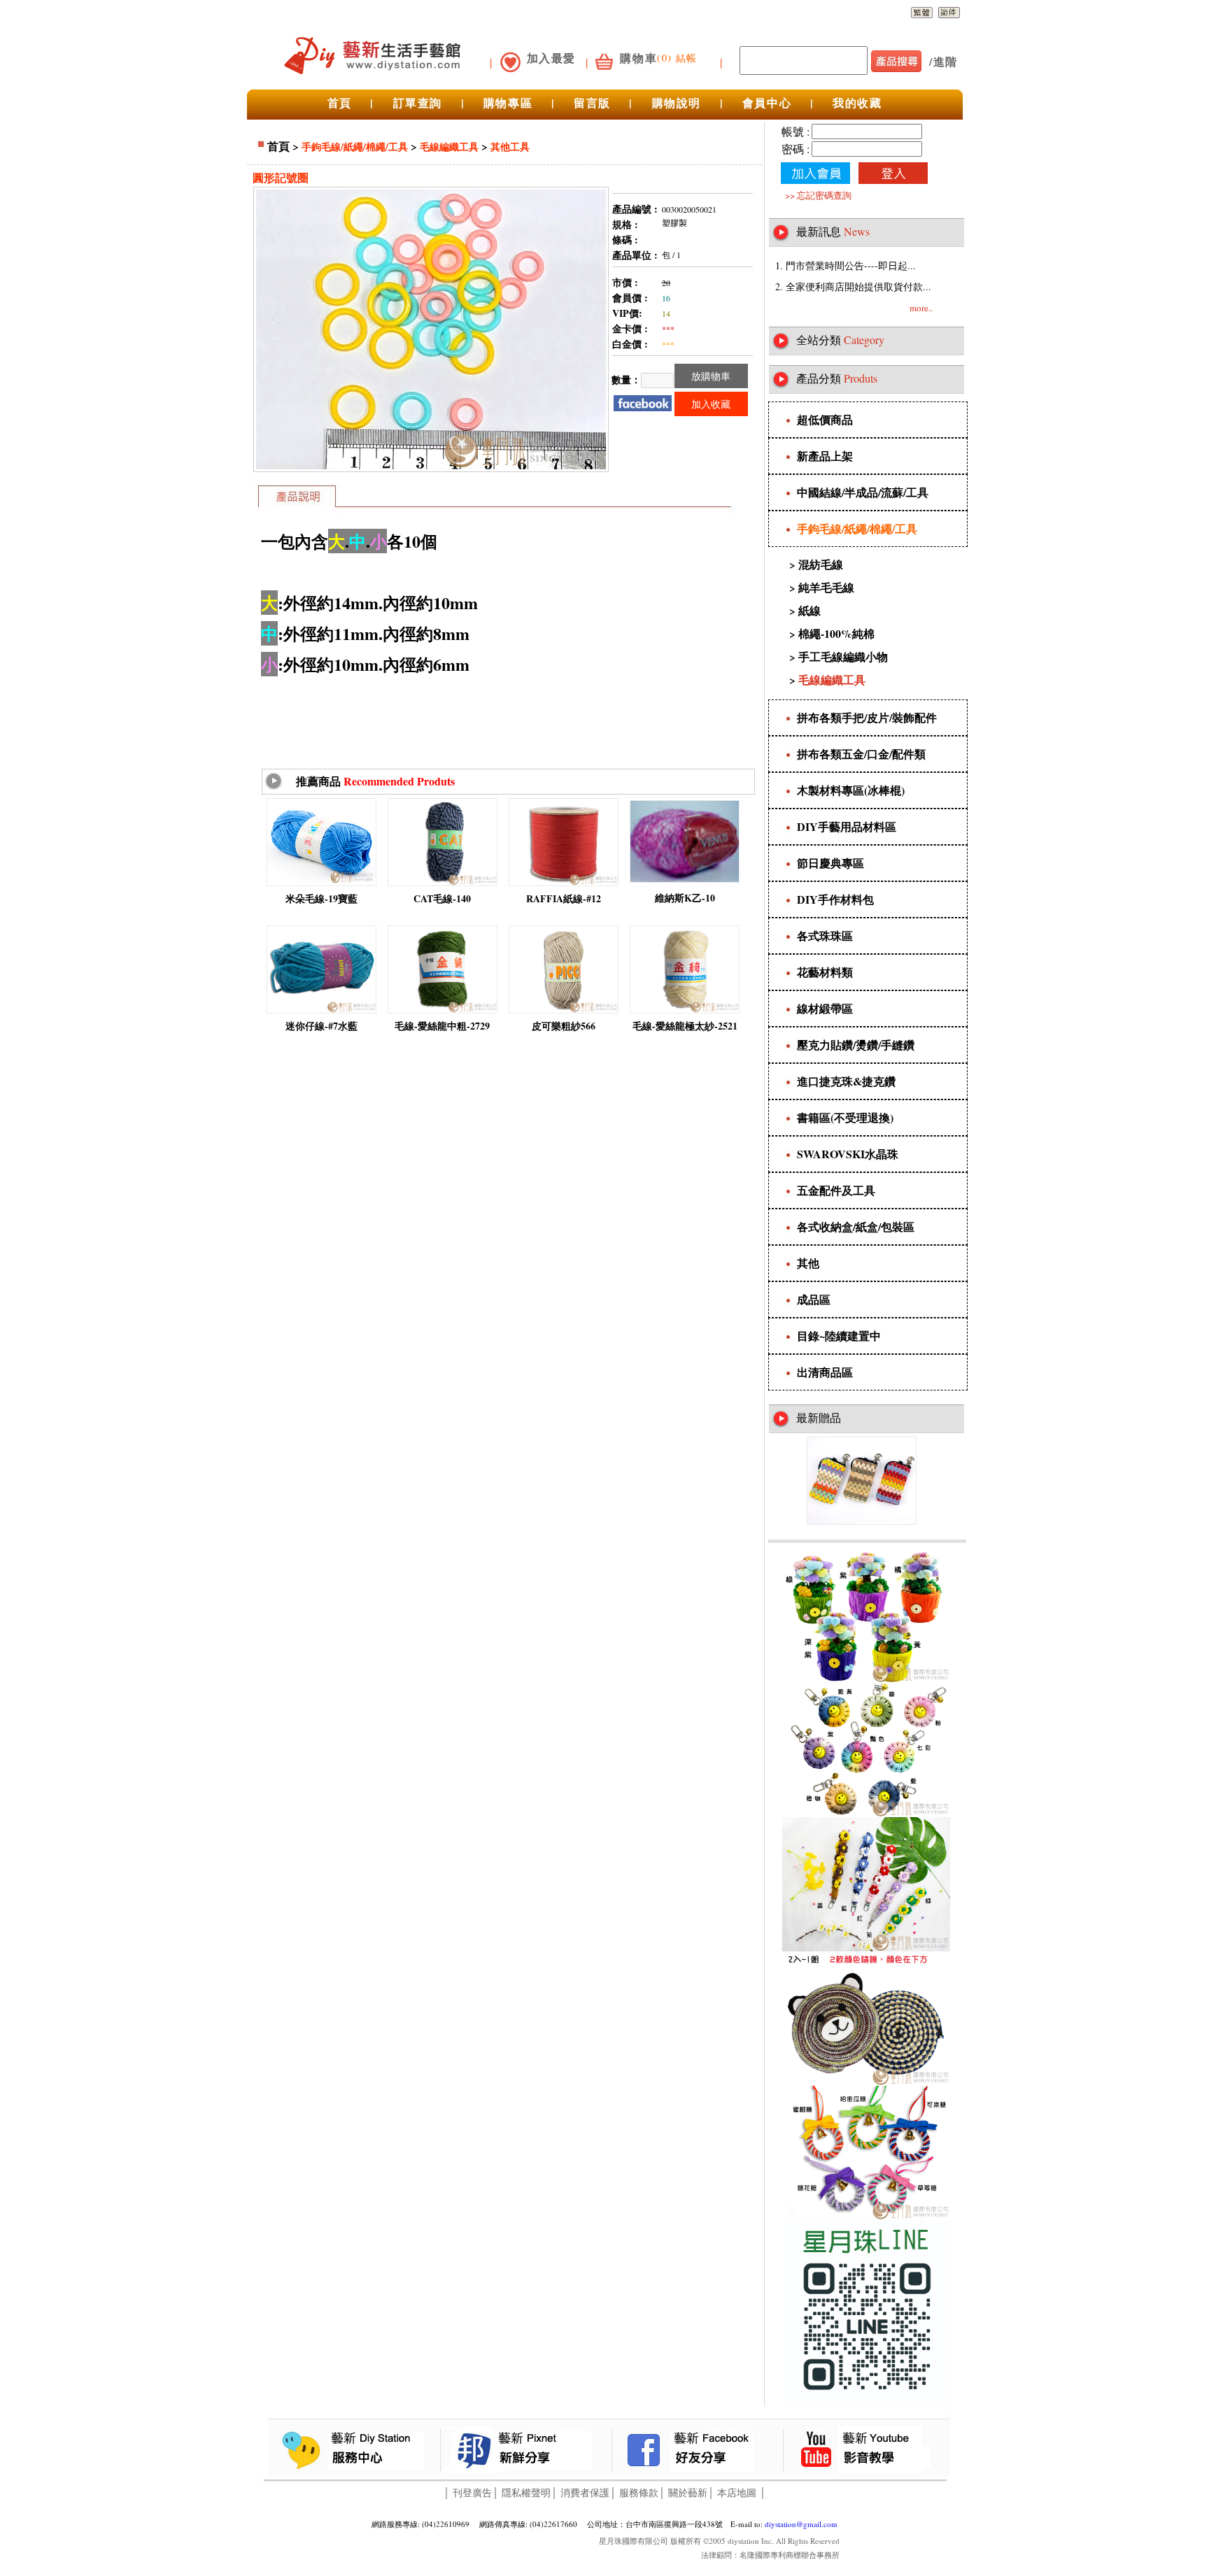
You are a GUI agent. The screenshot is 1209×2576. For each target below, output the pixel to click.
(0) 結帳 (677, 58)
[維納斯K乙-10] (685, 880)
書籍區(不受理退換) (845, 1117)
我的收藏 (857, 102)
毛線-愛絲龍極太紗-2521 (685, 1026)
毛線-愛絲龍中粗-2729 (442, 1026)
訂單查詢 (418, 102)
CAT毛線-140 (442, 898)
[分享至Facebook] (643, 402)
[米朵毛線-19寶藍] (321, 883)
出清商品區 (825, 1372)
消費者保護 (585, 2492)
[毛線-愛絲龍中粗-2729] (443, 1010)
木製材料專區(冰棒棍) (851, 790)
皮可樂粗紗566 (564, 1026)
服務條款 (639, 2492)
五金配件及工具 (836, 1190)
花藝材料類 (825, 972)
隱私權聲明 (526, 2492)
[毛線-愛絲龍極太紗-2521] (685, 1010)
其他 (808, 1263)
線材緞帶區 (825, 1008)
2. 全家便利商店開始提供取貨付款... (853, 286)
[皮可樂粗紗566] (564, 1010)
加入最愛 (551, 58)
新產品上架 (825, 456)
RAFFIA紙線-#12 (564, 898)
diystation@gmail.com (801, 2524)
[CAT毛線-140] (443, 883)
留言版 (592, 102)
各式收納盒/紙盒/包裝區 (856, 1226)
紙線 (809, 610)
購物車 (638, 58)
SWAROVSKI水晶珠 (848, 1154)
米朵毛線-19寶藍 (321, 898)
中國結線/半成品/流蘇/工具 (863, 492)
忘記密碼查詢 (824, 195)
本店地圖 (737, 2492)
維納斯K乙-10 (685, 898)
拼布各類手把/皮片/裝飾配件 (867, 717)
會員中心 (767, 102)
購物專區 (508, 102)
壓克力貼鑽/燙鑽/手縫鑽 (856, 1045)
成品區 (814, 1299)
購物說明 (677, 102)
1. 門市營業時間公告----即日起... (846, 265)
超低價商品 (825, 419)
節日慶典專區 (830, 863)
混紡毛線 (821, 564)
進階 (946, 61)
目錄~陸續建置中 (839, 1336)
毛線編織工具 (449, 147)
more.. (921, 308)
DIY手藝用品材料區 (847, 826)
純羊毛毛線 (826, 587)
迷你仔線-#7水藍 (321, 1026)
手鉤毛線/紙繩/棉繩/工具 (355, 147)
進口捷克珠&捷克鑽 (846, 1081)
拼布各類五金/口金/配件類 (861, 754)
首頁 (340, 102)
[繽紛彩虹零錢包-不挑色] (862, 1521)
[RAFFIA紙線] (564, 883)
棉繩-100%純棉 (836, 633)
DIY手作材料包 (835, 899)
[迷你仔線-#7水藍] (321, 1010)
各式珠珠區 (825, 935)
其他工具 (510, 147)
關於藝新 (688, 2492)
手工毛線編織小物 (843, 656)
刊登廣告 (472, 2492)
